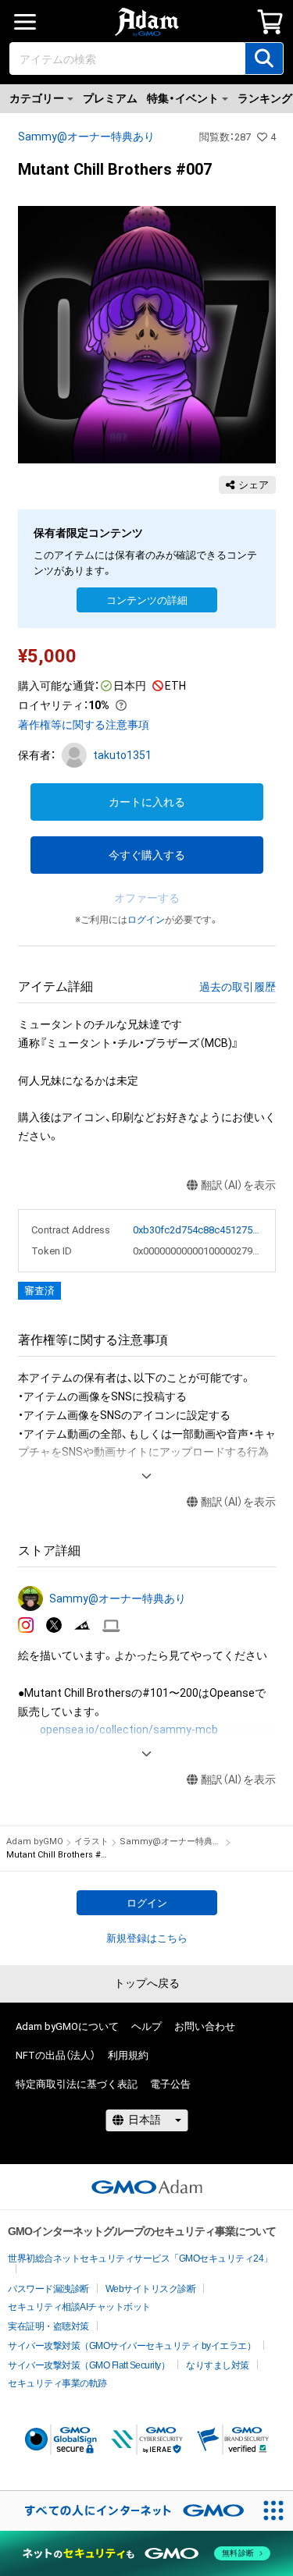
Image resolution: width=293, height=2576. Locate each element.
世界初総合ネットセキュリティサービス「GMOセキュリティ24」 (140, 2258)
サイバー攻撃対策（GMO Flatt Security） (89, 2365)
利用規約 (128, 2055)
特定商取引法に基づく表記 (77, 2084)
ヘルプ (146, 2026)
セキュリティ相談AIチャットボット (79, 2307)
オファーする (147, 898)
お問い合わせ (205, 2026)
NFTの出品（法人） (55, 2055)
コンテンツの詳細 (147, 600)
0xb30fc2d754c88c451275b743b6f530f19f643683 (198, 1230)
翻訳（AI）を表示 (238, 1185)
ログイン (146, 920)
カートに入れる (147, 802)
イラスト (91, 1842)
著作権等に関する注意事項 (84, 725)
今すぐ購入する (147, 855)
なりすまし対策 (218, 2365)
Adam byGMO (35, 1842)
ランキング (265, 98)
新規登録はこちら (147, 1938)
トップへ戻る (147, 1983)
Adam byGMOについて (67, 2026)
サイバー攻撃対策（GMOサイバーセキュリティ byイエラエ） (132, 2346)
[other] (111, 1626)
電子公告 (170, 2084)
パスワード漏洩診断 (48, 2289)
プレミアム (110, 98)
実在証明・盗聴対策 (48, 2326)
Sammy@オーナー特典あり (86, 137)
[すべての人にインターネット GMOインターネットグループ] (127, 2511)
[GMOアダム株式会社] (147, 2187)
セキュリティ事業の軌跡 (57, 2383)
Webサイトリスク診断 (151, 2289)
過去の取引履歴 (238, 987)
